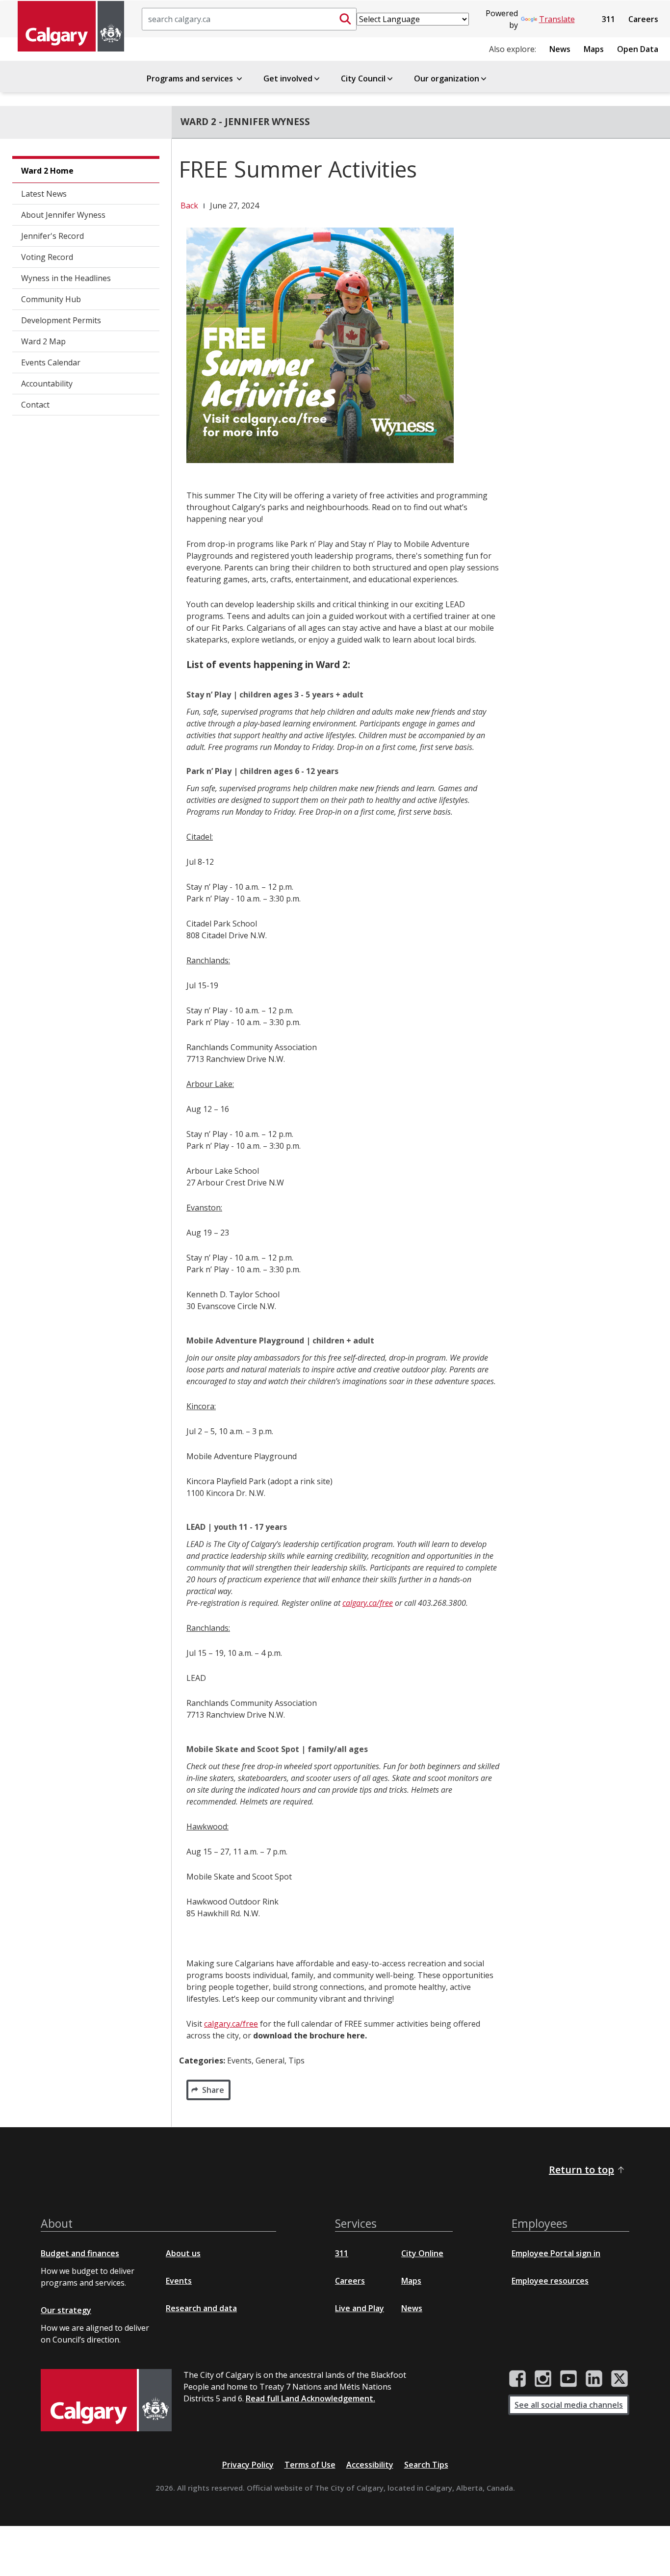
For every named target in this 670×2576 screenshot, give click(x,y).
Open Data (638, 49)
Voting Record (47, 257)
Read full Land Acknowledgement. (310, 2398)
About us (183, 2253)
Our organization (447, 78)
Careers (643, 19)
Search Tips (426, 2465)
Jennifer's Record (52, 236)
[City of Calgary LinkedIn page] (594, 2379)
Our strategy (66, 2310)
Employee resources (550, 2281)
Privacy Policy (248, 2465)
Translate (557, 19)
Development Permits (61, 320)
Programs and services (191, 78)
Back (189, 206)
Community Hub (51, 299)
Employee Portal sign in (556, 2253)
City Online (422, 2253)
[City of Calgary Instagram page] (543, 2379)
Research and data (201, 2308)
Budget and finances (80, 2253)
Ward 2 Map (43, 341)
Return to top (581, 2170)
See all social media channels (569, 2405)
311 (608, 19)
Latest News (44, 194)
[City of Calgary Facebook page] (517, 2379)
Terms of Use (310, 2465)
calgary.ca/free (368, 1603)
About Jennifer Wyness (63, 215)
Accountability (47, 384)
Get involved (288, 78)
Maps (594, 49)
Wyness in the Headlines (66, 278)
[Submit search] (345, 19)
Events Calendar (51, 362)
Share (213, 2090)
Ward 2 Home (47, 171)
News (560, 49)
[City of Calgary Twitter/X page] (619, 2379)
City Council (363, 78)
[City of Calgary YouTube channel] (568, 2379)
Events (179, 2281)
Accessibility (370, 2465)
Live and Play (360, 2308)
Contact (35, 405)
